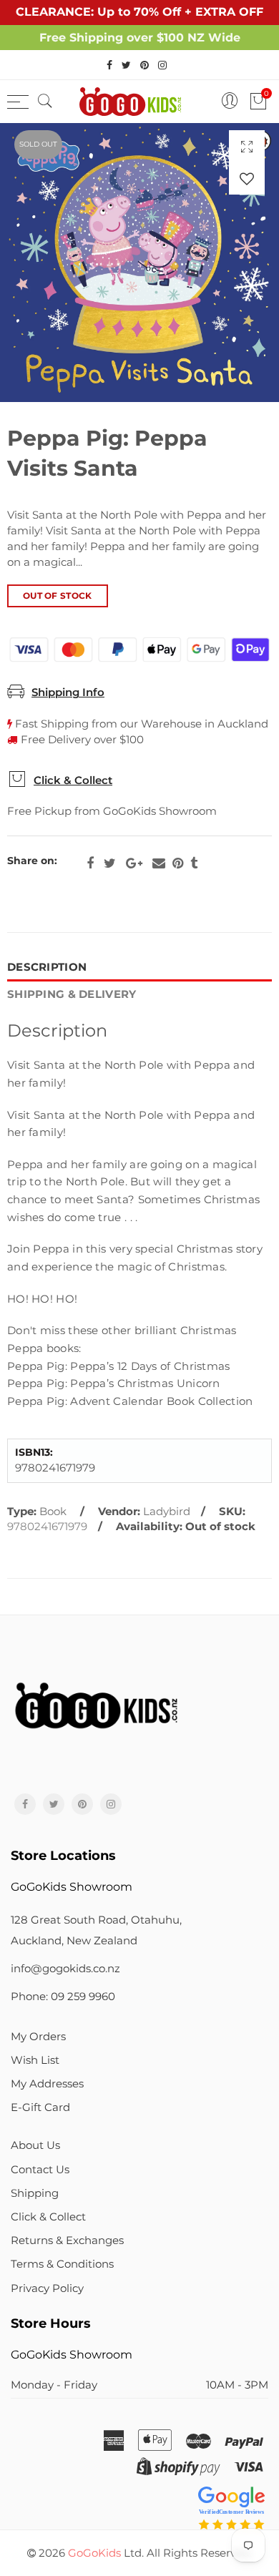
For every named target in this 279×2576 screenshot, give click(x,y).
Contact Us (40, 2170)
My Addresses (47, 2084)
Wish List (35, 2060)
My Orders (38, 2037)
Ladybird (167, 1512)
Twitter (110, 863)
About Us (35, 2145)
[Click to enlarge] (247, 146)
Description (47, 967)
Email (159, 863)
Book (53, 1512)
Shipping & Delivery (72, 994)
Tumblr (194, 863)
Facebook (90, 863)
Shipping (35, 2193)
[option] (139, 263)
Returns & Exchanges (67, 2240)
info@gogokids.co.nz (65, 1969)
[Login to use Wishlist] (247, 178)
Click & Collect (73, 780)
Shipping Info (68, 692)
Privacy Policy (47, 2288)
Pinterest (178, 863)
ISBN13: (34, 1453)
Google (134, 863)
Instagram (111, 1804)
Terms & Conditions (62, 2264)
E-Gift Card (40, 2107)
